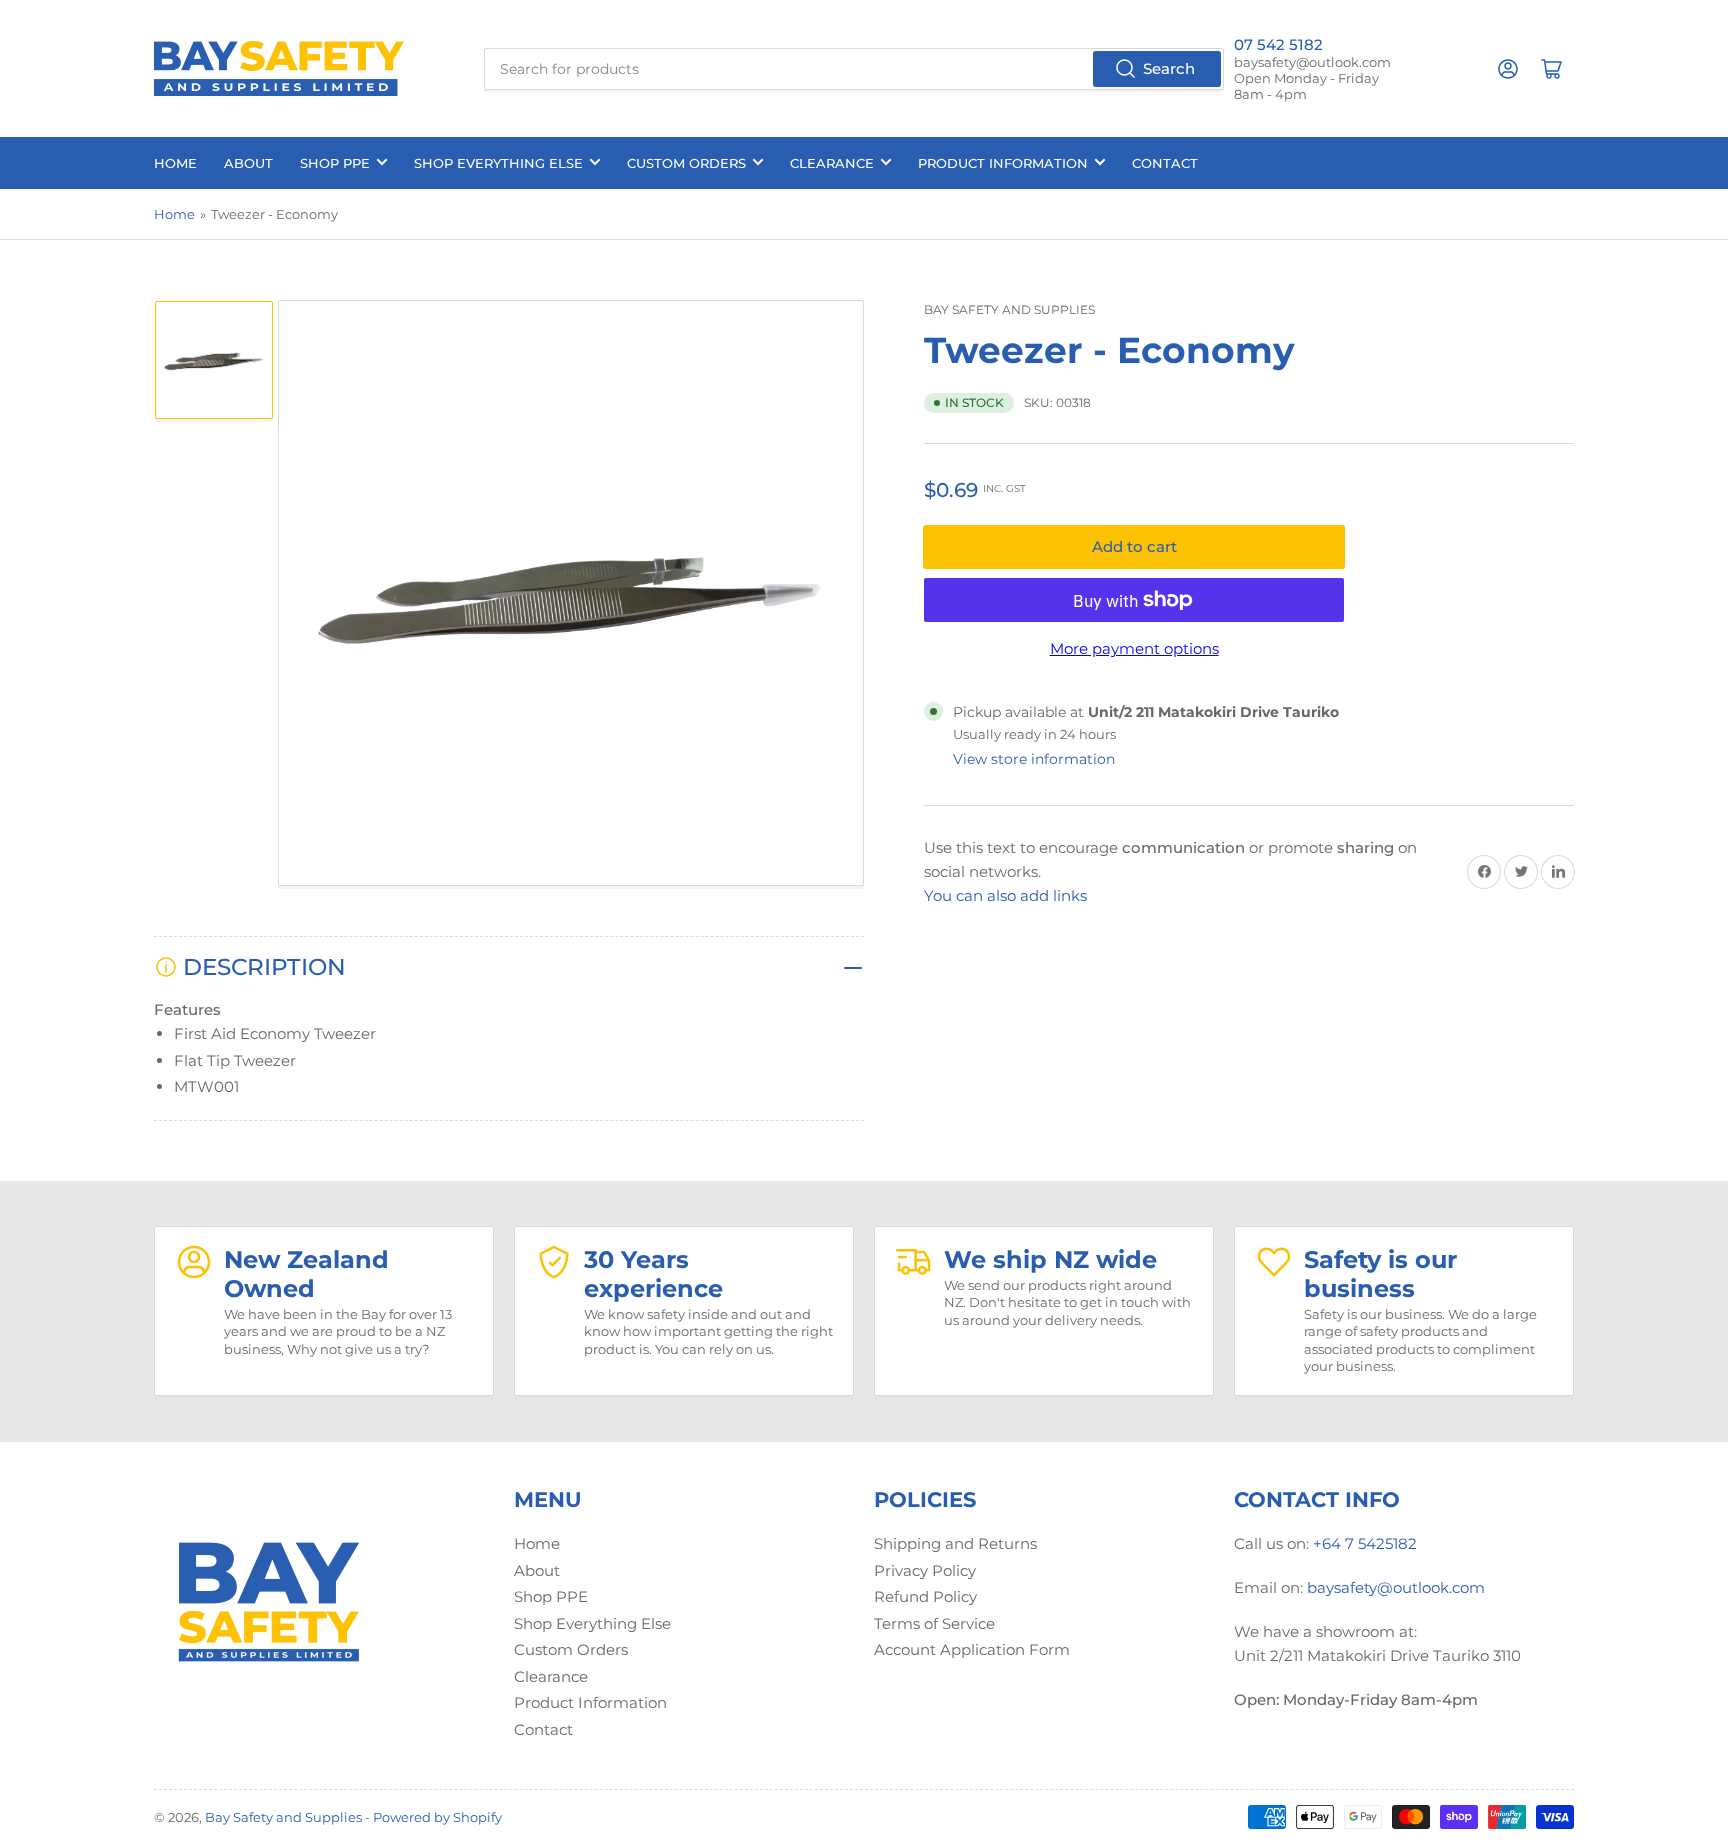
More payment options (1134, 648)
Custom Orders (686, 163)
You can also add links (1005, 895)
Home (175, 163)
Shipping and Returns (955, 1543)
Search (1169, 68)
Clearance (832, 163)
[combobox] (854, 69)
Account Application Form (972, 1649)
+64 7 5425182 (1365, 1543)
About (248, 163)
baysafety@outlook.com (1396, 1587)
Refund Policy (925, 1596)
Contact (1165, 163)
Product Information (1003, 163)
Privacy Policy (925, 1570)
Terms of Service (934, 1623)
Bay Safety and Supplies (1009, 309)
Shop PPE (335, 163)
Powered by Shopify (437, 1817)
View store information (1034, 759)
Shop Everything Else (498, 163)
